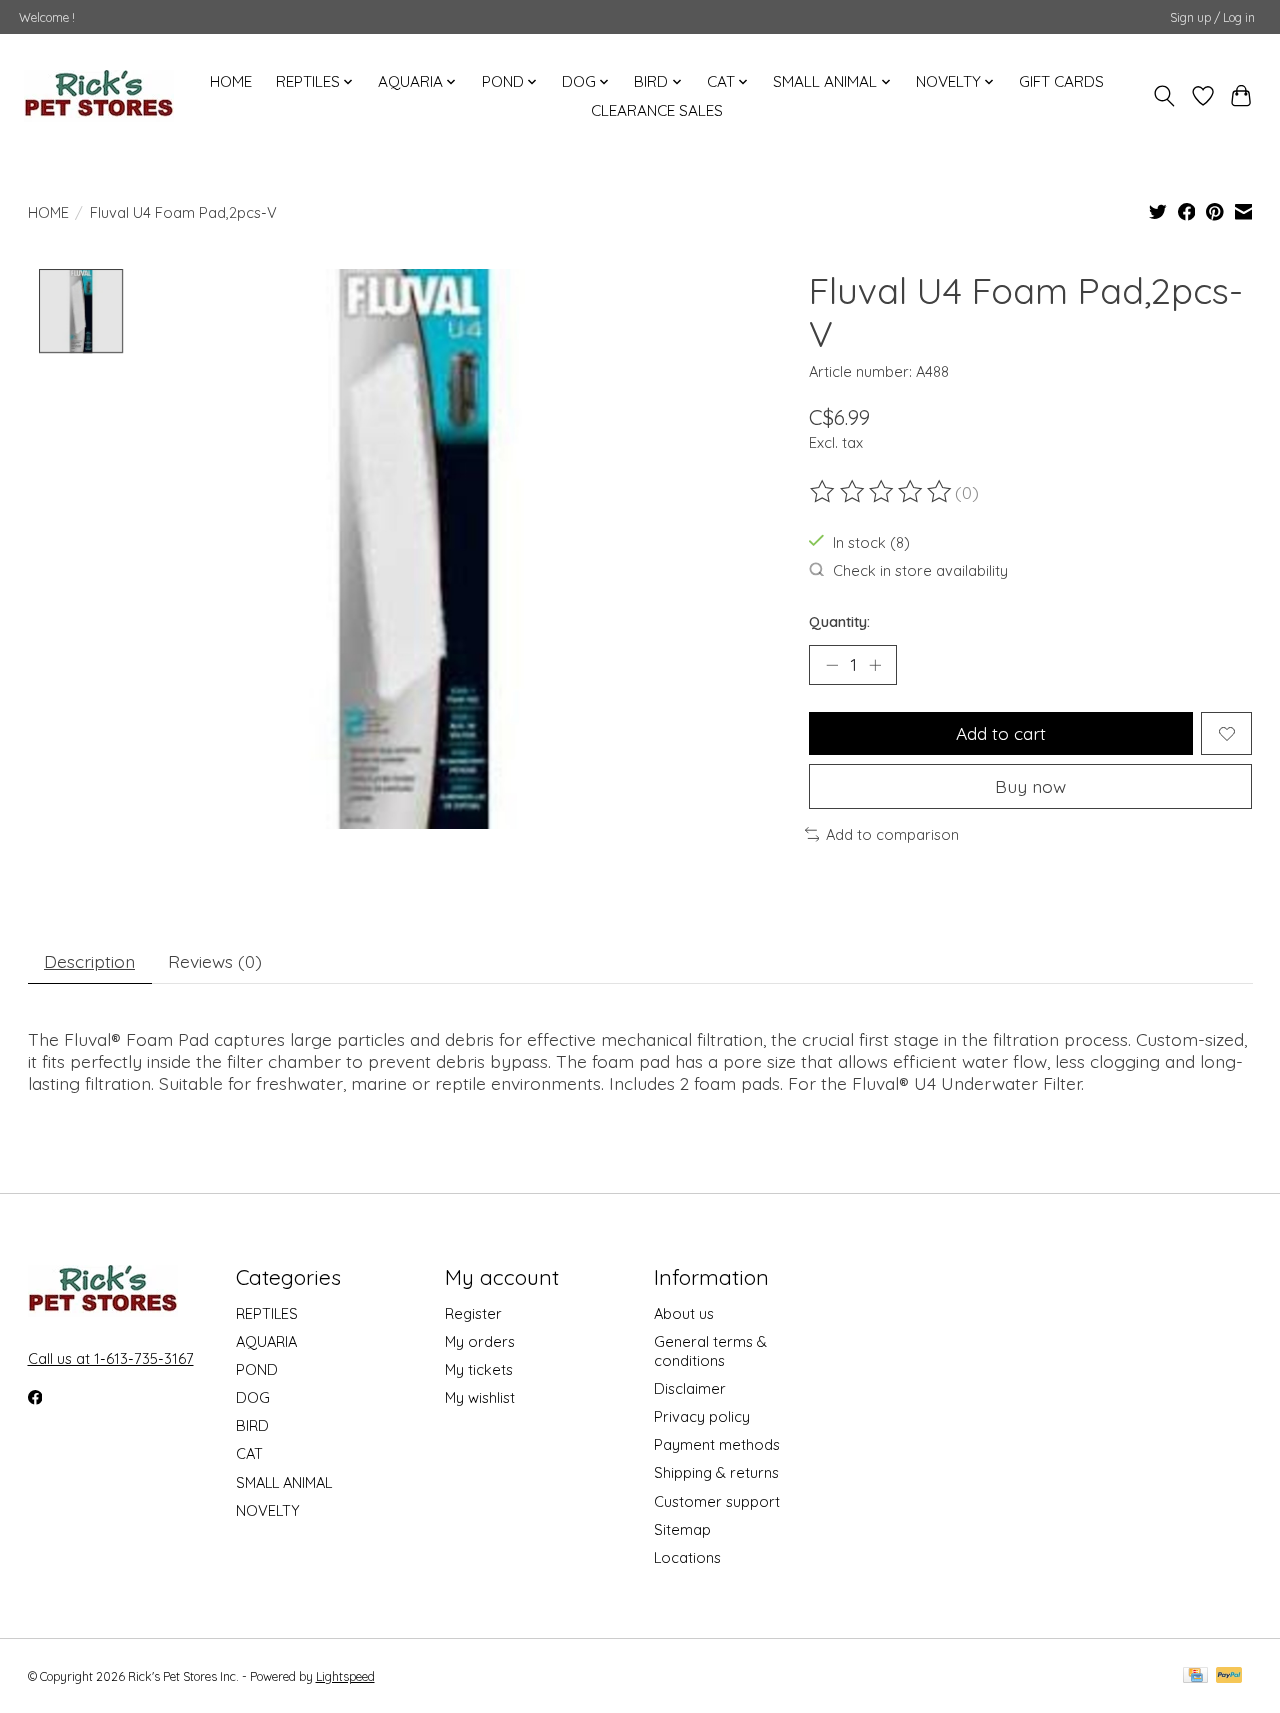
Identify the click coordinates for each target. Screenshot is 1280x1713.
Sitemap (682, 1529)
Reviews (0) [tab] (215, 961)
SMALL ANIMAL (284, 1482)
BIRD (252, 1425)
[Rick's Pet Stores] (99, 96)
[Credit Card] (1195, 1676)
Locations (687, 1557)
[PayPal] (1229, 1676)
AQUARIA (266, 1341)
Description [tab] (89, 961)
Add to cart (1001, 733)
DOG (253, 1397)
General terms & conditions (710, 1351)
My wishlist (480, 1397)
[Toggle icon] (1163, 96)
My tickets (479, 1369)
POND (257, 1369)
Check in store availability (920, 570)
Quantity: (839, 621)
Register (473, 1313)
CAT (249, 1453)
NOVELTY (268, 1510)
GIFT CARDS (1061, 81)
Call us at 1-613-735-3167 (111, 1358)
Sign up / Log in (1212, 17)
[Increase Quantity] (875, 665)
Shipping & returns (716, 1472)
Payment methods (717, 1444)
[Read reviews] (882, 492)
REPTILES (267, 1313)
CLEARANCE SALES (657, 110)
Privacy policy (702, 1416)
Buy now (1030, 786)
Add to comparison (892, 834)
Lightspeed (345, 1676)
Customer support (717, 1501)
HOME (231, 81)
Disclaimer (690, 1388)
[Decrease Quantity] (832, 665)
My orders (480, 1341)
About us (684, 1313)
